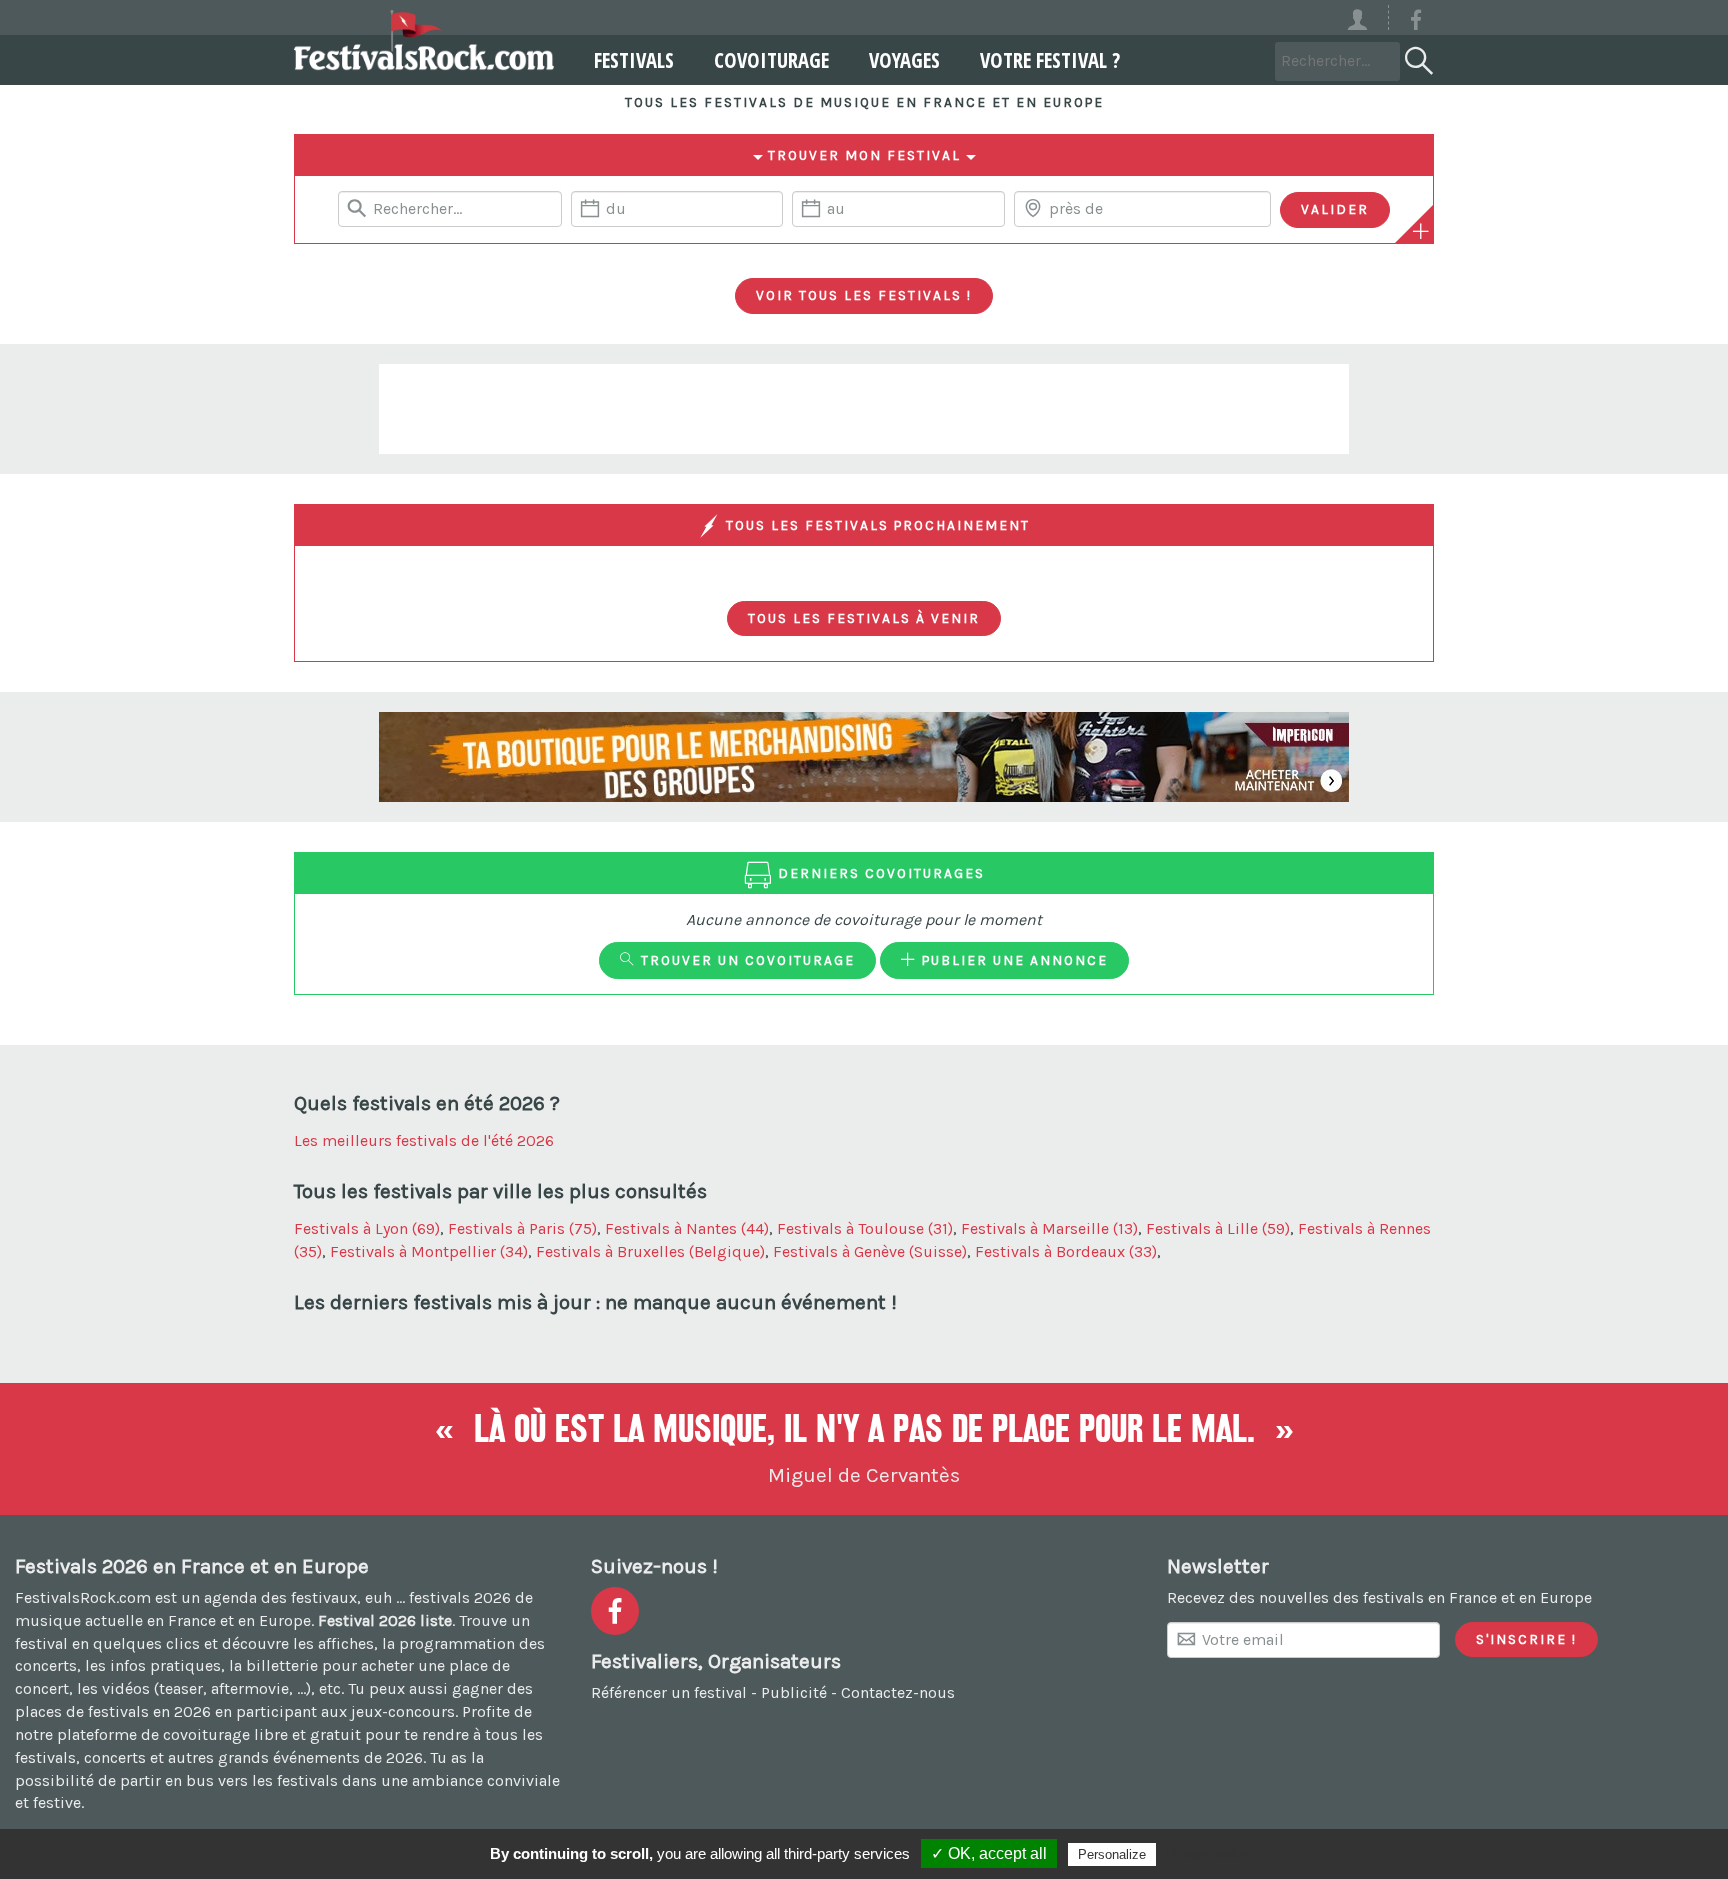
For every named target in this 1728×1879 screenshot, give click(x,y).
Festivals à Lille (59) (1218, 1228)
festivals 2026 (460, 1597)
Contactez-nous (898, 1692)
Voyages (904, 60)
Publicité (794, 1692)
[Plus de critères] (1421, 231)
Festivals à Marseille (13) (1049, 1228)
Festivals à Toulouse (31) (865, 1228)
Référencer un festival (669, 1692)
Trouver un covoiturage (745, 960)
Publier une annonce (1012, 960)
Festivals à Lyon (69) (367, 1228)
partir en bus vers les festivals (229, 1780)
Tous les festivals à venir (864, 618)
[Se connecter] (1366, 17)
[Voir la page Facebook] (1416, 23)
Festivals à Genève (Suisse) (870, 1251)
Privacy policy (1209, 1854)
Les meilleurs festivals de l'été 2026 (424, 1140)
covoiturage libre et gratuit (262, 1734)
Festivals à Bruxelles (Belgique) (650, 1251)
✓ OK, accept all (989, 1853)
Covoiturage (771, 60)
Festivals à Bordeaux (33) (1066, 1251)
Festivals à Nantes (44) (687, 1228)
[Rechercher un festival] (1417, 57)
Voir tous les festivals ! (864, 295)
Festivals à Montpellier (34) (429, 1251)
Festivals (634, 60)
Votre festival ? (1050, 60)
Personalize (1112, 1854)
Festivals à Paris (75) (522, 1228)
